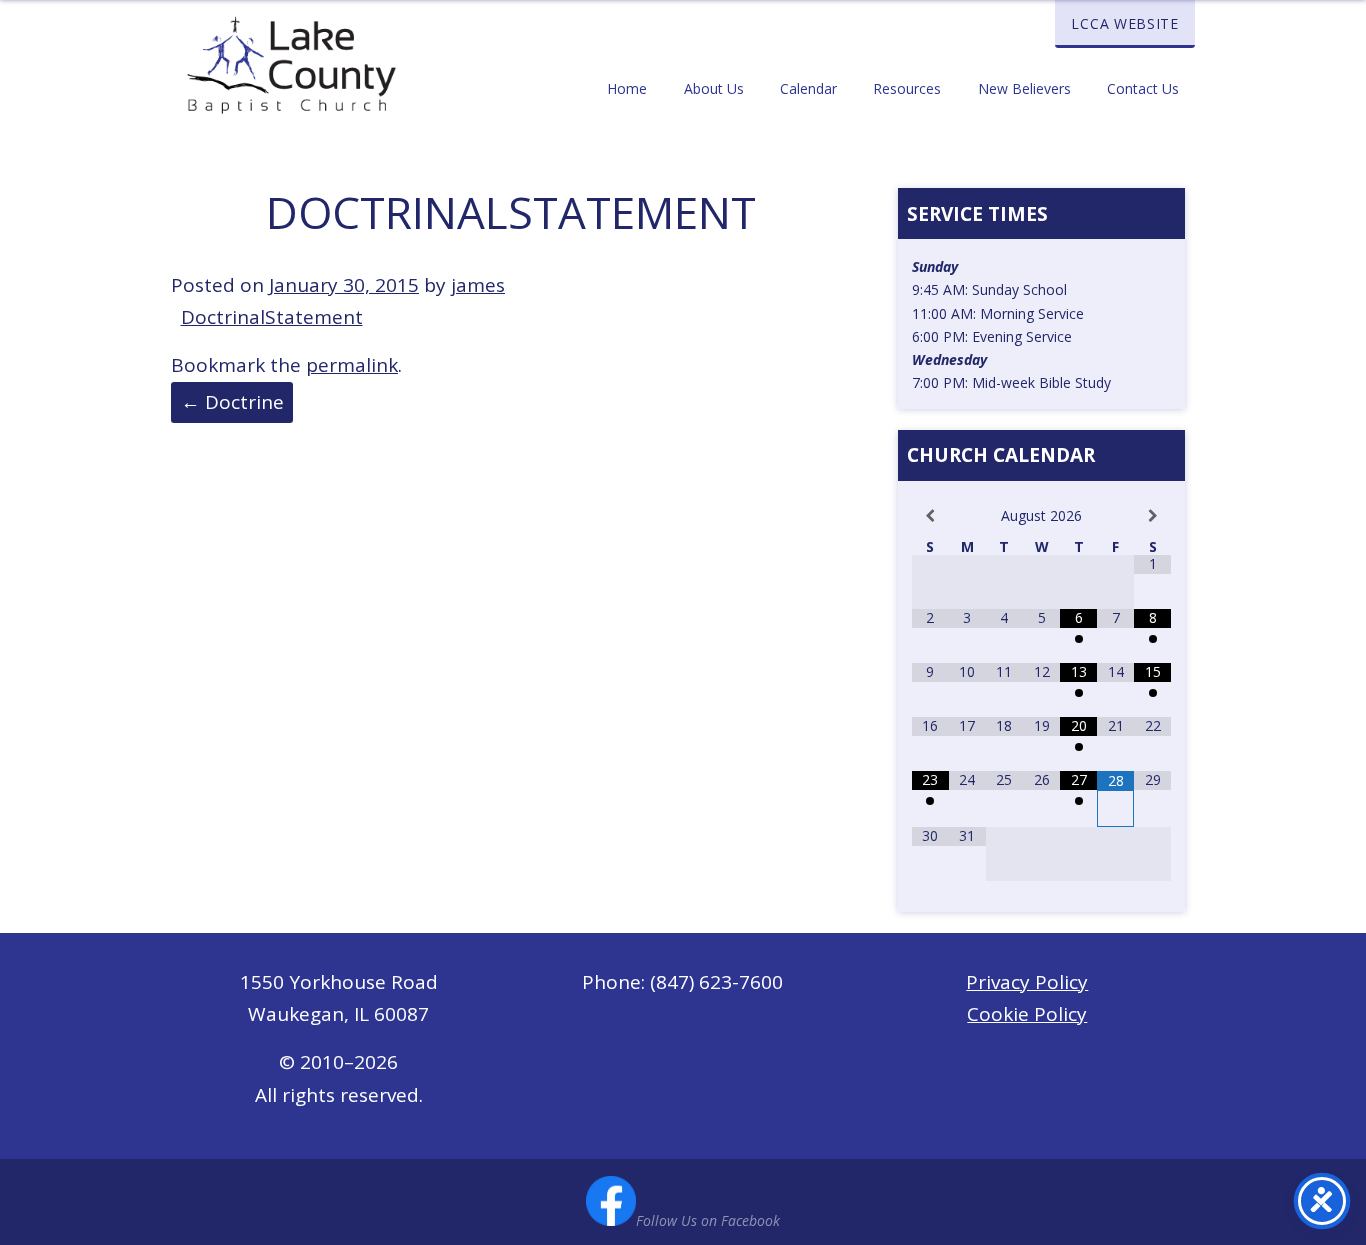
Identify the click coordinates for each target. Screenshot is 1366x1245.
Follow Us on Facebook (708, 1220)
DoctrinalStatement (272, 317)
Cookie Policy (1027, 1014)
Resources (907, 88)
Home (627, 88)
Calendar (808, 88)
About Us (714, 88)
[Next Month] (1152, 516)
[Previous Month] (930, 516)
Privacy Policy (1027, 982)
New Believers (1024, 88)
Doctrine (232, 402)
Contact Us (1143, 88)
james (478, 285)
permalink (352, 365)
